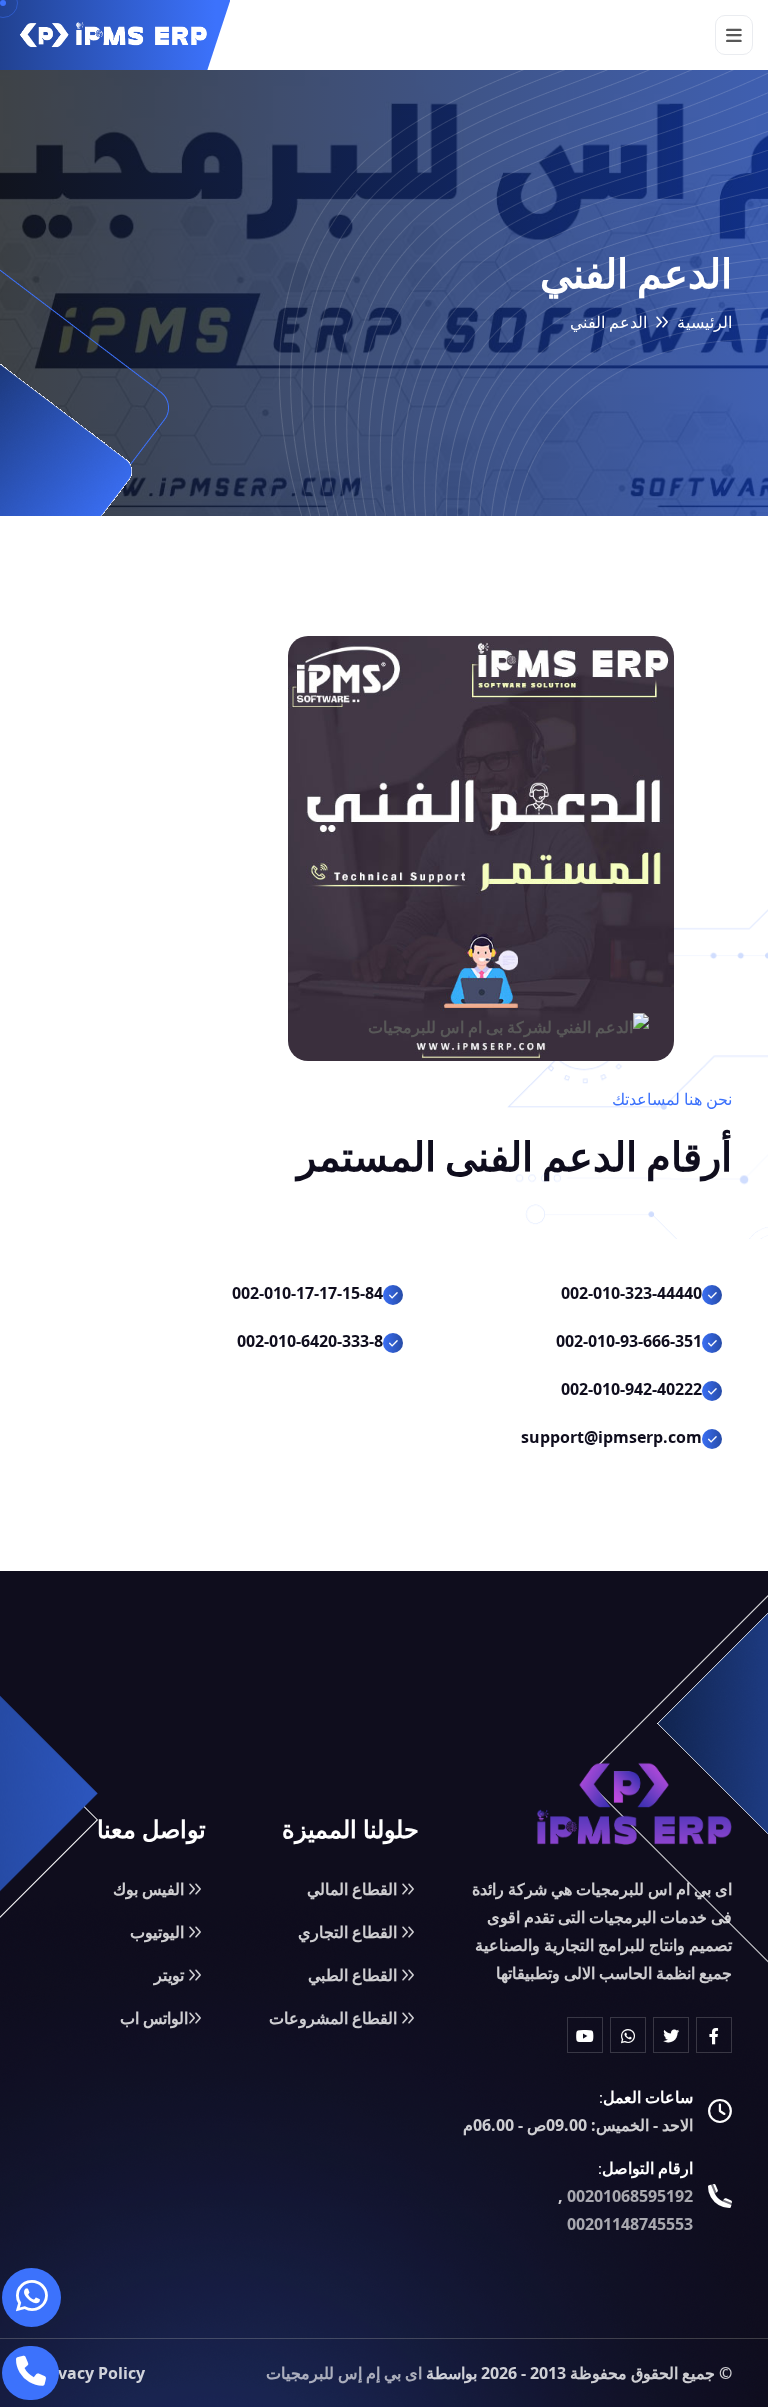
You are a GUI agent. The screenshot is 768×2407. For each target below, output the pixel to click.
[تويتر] (671, 2035)
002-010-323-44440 (631, 1293)
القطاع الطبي (354, 1975)
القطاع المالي (354, 1889)
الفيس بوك (150, 1889)
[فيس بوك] (714, 2035)
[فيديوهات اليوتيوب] (585, 2035)
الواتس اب (154, 2018)
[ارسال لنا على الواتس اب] (31, 2297)
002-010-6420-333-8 (310, 1341)
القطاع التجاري (349, 1932)
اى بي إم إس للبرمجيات (344, 2373)
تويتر (171, 1975)
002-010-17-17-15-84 (307, 1293)
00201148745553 (630, 2224)
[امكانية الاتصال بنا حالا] (30, 2373)
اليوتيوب (159, 1932)
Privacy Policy (90, 2373)
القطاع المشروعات (335, 2018)
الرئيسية (704, 322)
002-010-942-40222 (631, 1389)
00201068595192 (630, 2196)
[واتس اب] (628, 2035)
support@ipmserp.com (611, 1437)
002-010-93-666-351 (629, 1341)
